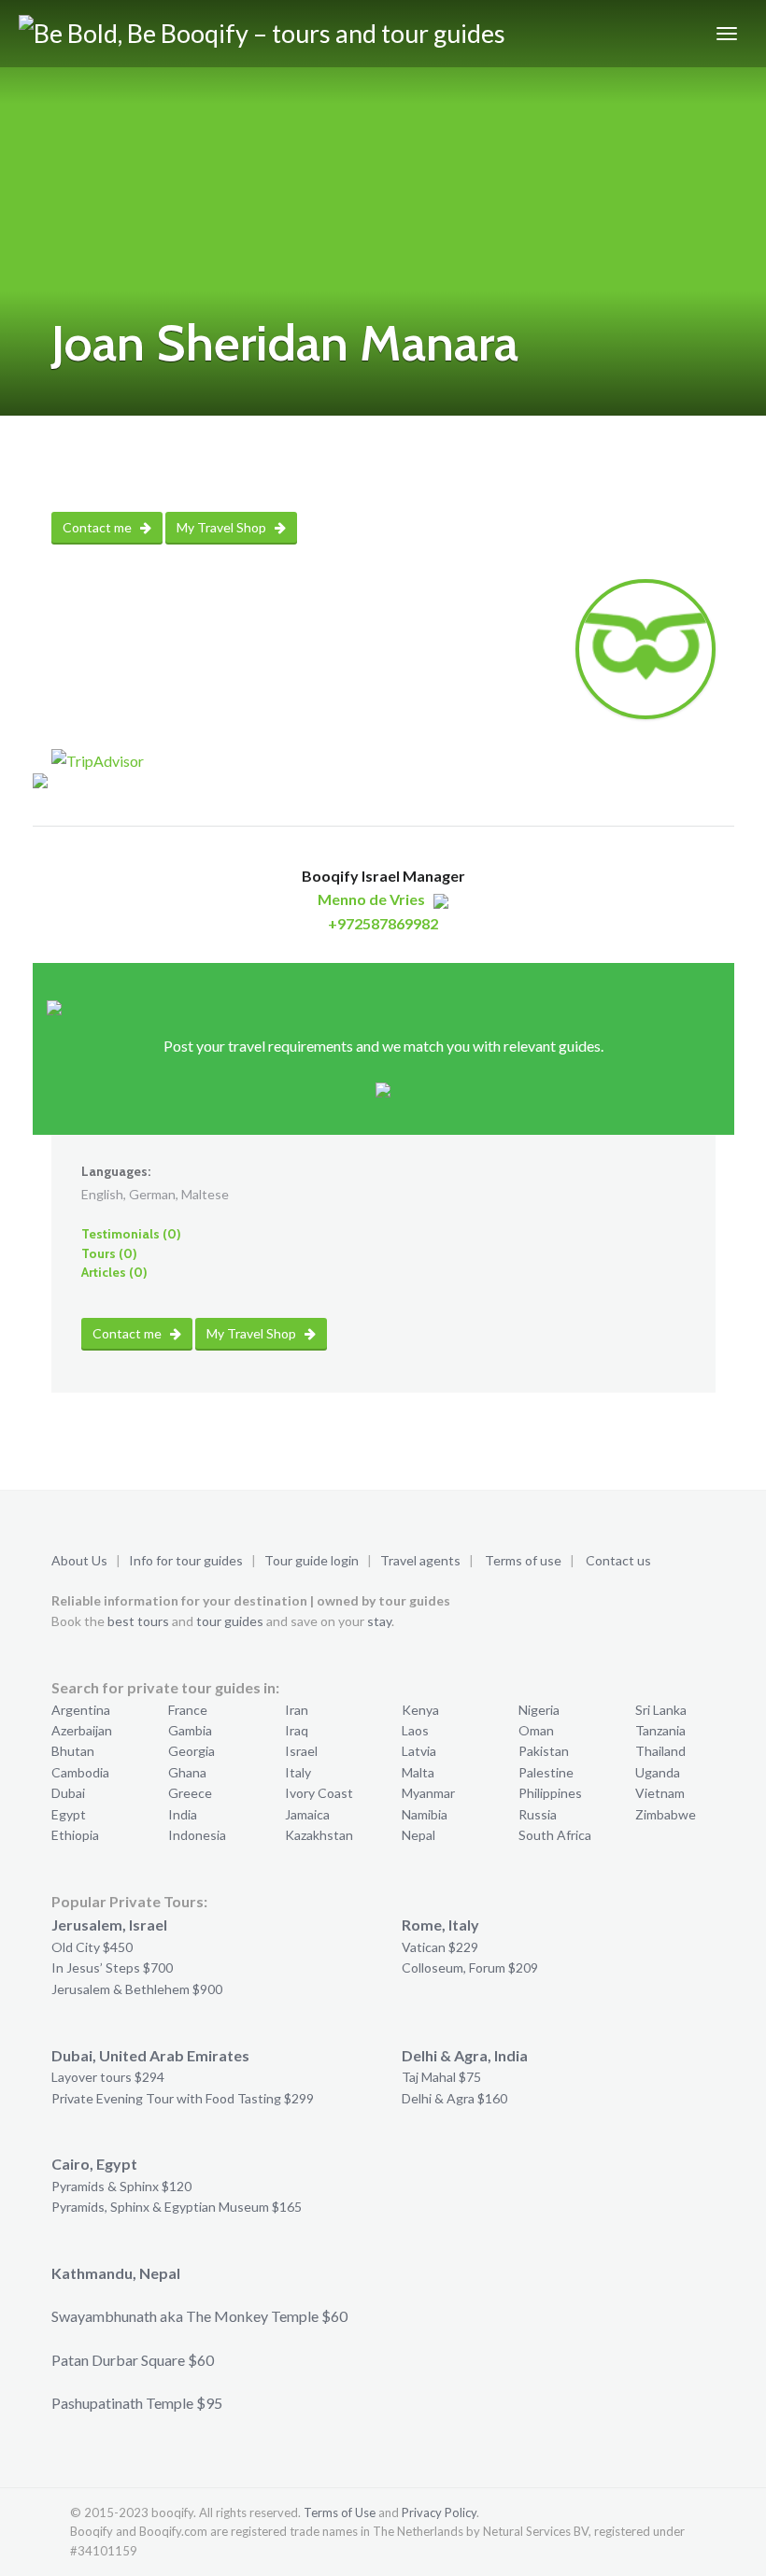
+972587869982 (383, 923)
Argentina (81, 1710)
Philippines (550, 1793)
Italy (298, 1772)
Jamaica (307, 1814)
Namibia (425, 1814)
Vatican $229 (440, 1947)
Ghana (187, 1772)
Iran (297, 1710)
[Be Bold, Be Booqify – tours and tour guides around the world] (287, 34)
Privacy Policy (439, 2512)
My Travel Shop (223, 527)
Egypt (69, 1814)
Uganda (658, 1772)
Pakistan (544, 1751)
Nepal (418, 1835)
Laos (415, 1730)
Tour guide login (312, 1560)
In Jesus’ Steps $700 (112, 1967)
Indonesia (197, 1835)
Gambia (190, 1730)
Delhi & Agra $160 (454, 2098)
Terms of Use (340, 2512)
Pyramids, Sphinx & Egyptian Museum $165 (177, 2207)
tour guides (230, 1621)
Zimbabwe (666, 1814)
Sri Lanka (661, 1710)
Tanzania (660, 1730)
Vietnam (660, 1793)
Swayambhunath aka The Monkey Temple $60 (199, 2316)
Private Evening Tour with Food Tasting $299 (183, 2098)
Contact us (618, 1560)
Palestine (546, 1772)
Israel (301, 1751)
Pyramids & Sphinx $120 (121, 2186)
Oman (536, 1730)
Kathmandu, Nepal (116, 2273)
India (183, 1814)
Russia (538, 1814)
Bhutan (73, 1751)
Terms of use (523, 1560)
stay (379, 1621)
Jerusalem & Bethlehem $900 (137, 1989)
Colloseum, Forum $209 (470, 1967)
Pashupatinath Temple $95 (137, 2403)
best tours (138, 1621)
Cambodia (80, 1772)
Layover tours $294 (108, 2077)
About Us (79, 1560)
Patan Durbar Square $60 (133, 2360)
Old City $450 (92, 1947)
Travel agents (420, 1560)
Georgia (191, 1751)
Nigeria (539, 1710)
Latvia (419, 1751)
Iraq (297, 1730)
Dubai (68, 1793)
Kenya (420, 1710)
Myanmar (428, 1793)
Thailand (660, 1751)
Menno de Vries (371, 899)
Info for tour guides (186, 1560)
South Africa (555, 1835)
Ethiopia (75, 1835)
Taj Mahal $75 (441, 2077)
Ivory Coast (319, 1793)
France (188, 1710)
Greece (190, 1793)
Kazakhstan (319, 1835)
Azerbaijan (82, 1730)
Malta (418, 1772)
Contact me (99, 527)
